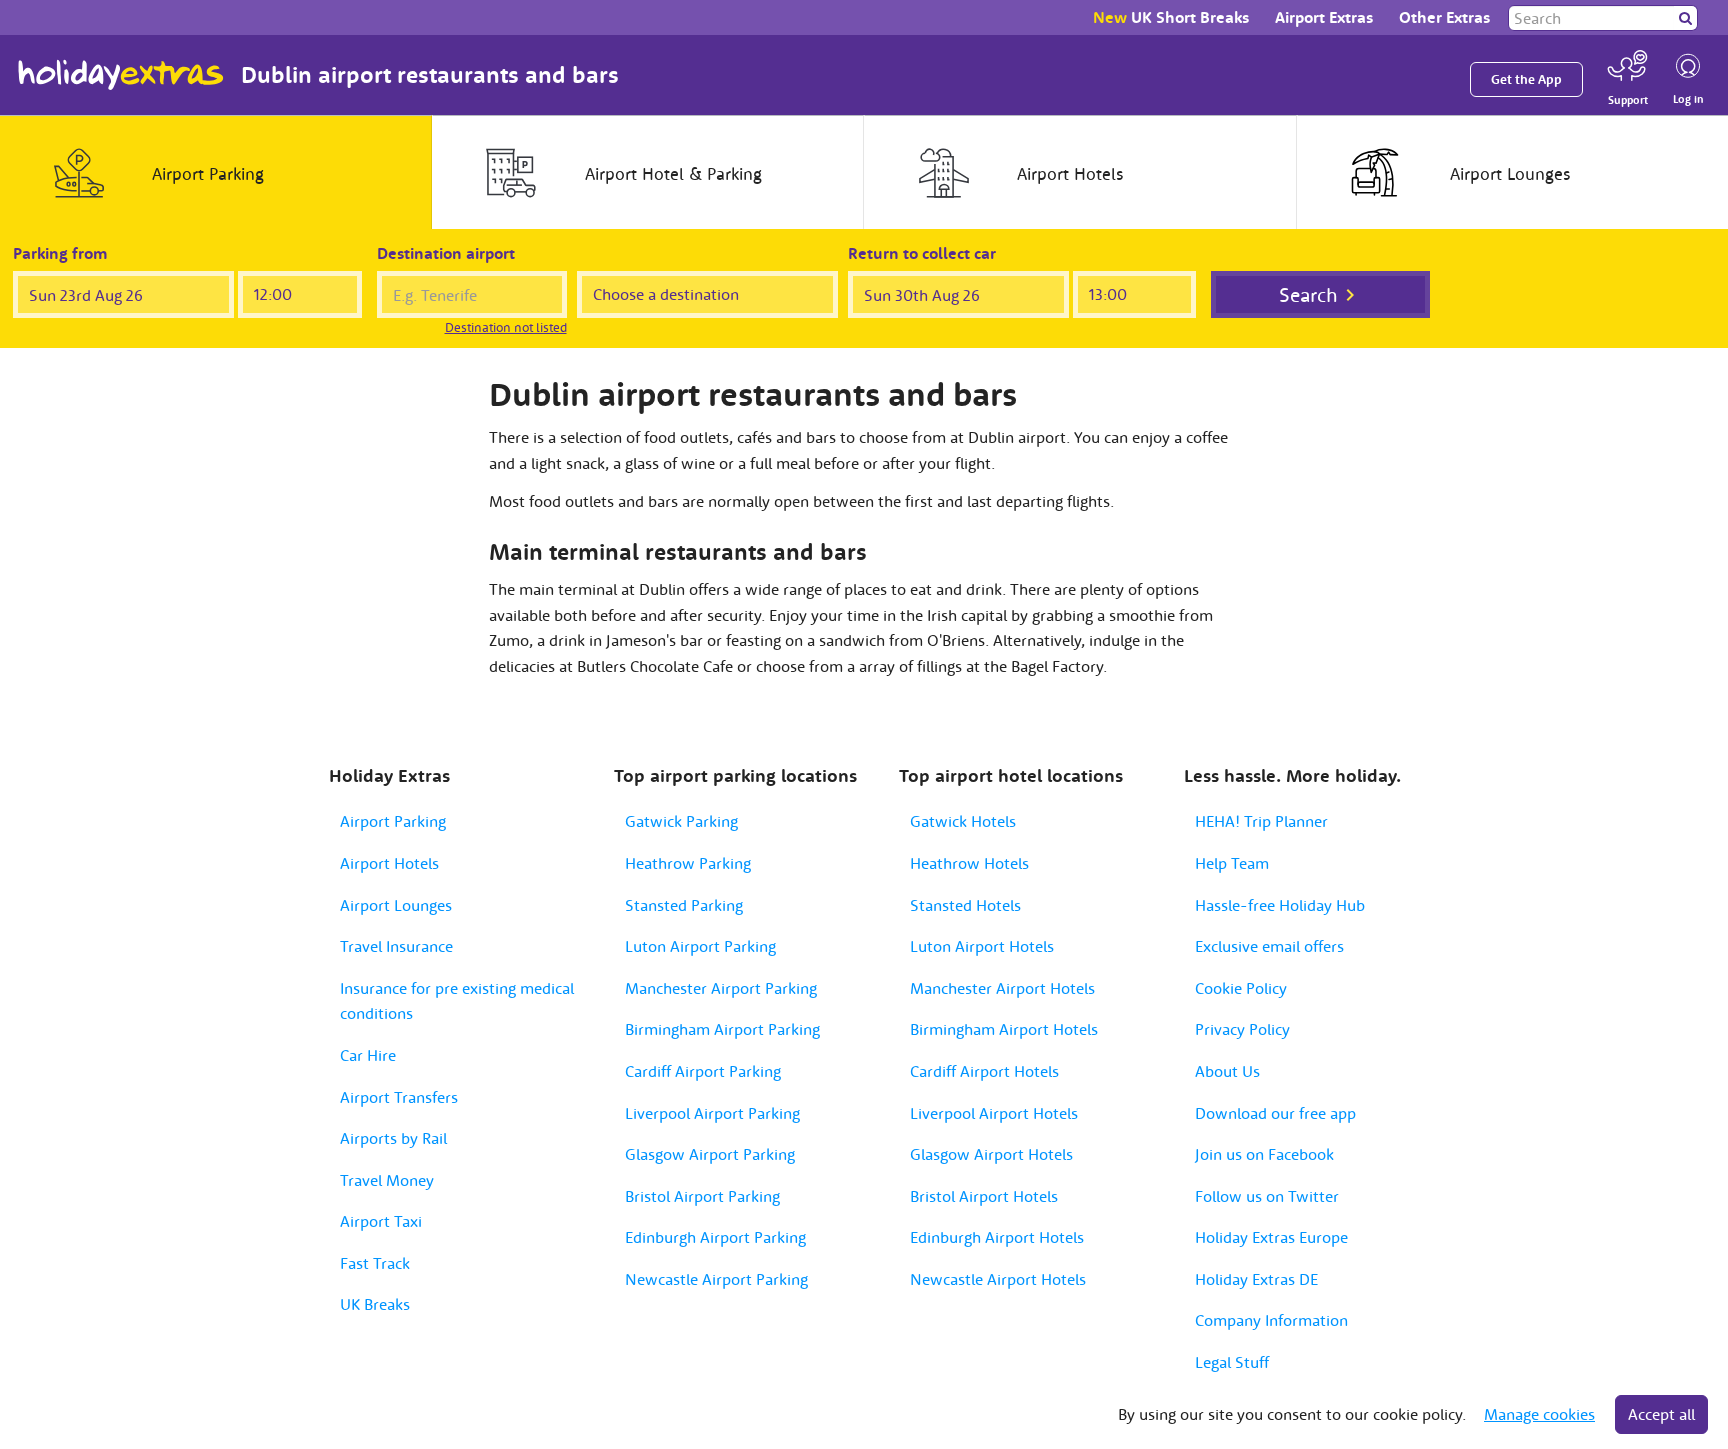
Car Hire (368, 1055)
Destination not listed (506, 327)
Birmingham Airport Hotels (1004, 1029)
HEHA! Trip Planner (1261, 821)
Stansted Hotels (965, 905)
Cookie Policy (1241, 988)
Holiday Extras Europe (1271, 1237)
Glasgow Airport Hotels (991, 1154)
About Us (1227, 1071)
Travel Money (387, 1180)
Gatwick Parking (681, 821)
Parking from (60, 253)
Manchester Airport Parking (721, 988)
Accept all (1661, 1414)
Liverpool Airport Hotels (994, 1113)
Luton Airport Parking (700, 946)
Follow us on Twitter (1267, 1196)
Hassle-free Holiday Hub (1280, 905)
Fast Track (375, 1263)
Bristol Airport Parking (702, 1196)
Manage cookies (1539, 1414)
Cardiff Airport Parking (703, 1071)
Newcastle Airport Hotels (998, 1279)
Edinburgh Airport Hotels (997, 1237)
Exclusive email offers (1269, 946)
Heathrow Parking (688, 863)
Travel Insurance (396, 946)
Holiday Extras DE (1256, 1279)
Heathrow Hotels (969, 863)
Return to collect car (922, 253)
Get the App (1526, 79)
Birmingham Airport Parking (722, 1029)
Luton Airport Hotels (982, 946)
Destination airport (446, 253)
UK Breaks (375, 1304)
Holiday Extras (121, 75)
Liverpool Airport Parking (712, 1113)
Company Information (1271, 1320)
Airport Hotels (389, 863)
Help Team (1232, 863)
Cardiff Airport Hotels (984, 1071)
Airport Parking (393, 821)
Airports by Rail (393, 1138)
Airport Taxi (381, 1221)
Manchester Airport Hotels (1002, 988)
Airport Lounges (396, 905)
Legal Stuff (1232, 1362)
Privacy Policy (1242, 1029)
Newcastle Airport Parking (716, 1279)
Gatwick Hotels (963, 821)
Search (1308, 294)
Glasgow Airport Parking (710, 1154)
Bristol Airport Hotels (984, 1196)
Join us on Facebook (1264, 1154)
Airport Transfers (399, 1097)
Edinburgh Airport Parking (715, 1237)
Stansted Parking (684, 905)
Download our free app (1275, 1113)
